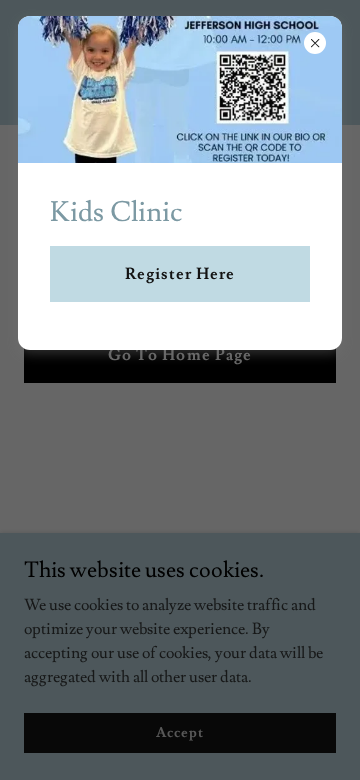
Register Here (180, 274)
